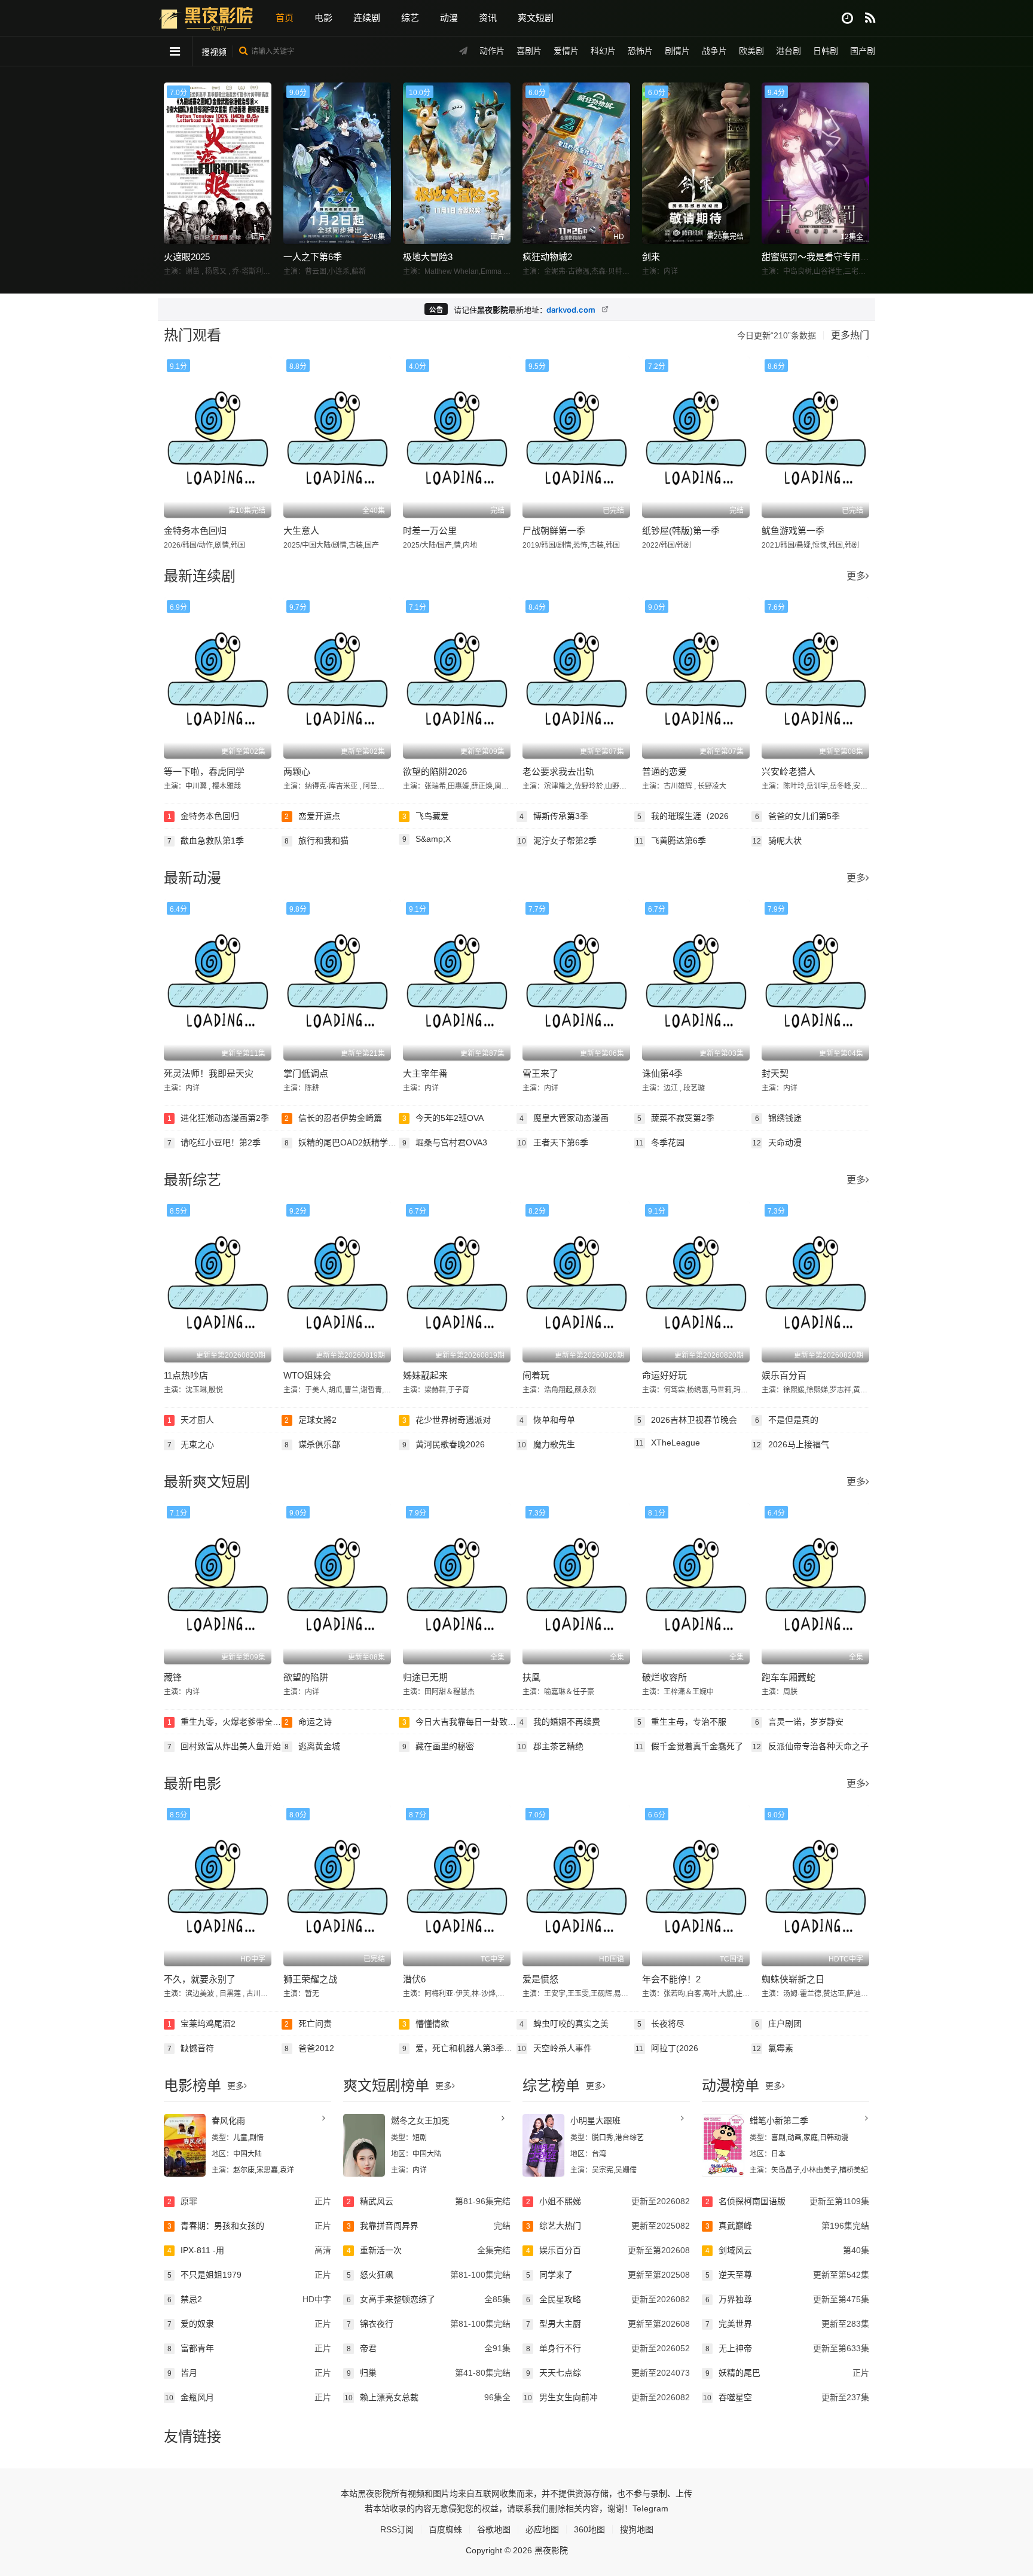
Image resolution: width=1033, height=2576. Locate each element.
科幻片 (603, 51)
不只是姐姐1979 (249, 2275)
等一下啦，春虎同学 (204, 771)
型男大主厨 (608, 2324)
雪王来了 (540, 1073)
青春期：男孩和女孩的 (249, 2226)
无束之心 (191, 1444)
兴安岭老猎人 (788, 771)
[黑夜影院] (206, 17)
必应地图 (542, 2529)
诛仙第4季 (662, 1073)
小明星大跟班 (595, 2120)
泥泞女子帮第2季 (557, 841)
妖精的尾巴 (787, 2373)
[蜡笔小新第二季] (723, 2145)
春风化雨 (228, 2120)
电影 (323, 18)
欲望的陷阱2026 (435, 771)
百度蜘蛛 (445, 2529)
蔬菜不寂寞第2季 (676, 1118)
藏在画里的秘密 (438, 1746)
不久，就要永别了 (200, 1979)
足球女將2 (311, 1420)
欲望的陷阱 (306, 1677)
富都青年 (249, 2348)
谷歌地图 (494, 2529)
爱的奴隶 (249, 2324)
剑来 (651, 257)
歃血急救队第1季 (206, 841)
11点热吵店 (186, 1375)
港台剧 (788, 51)
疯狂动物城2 (547, 257)
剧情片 (677, 51)
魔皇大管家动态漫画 (564, 1118)
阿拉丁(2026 (667, 2048)
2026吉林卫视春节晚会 (687, 1420)
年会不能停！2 (671, 1979)
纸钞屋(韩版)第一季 (681, 531)
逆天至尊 (787, 2275)
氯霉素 (773, 2048)
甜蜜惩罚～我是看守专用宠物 (820, 257)
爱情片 (566, 51)
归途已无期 (425, 1677)
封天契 (775, 1073)
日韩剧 (826, 51)
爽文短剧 (536, 18)
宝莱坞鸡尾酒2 (202, 2024)
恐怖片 (640, 51)
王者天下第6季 (553, 1142)
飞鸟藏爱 (426, 816)
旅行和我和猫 (317, 841)
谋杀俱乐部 (312, 1444)
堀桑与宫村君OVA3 (445, 1142)
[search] (244, 51)
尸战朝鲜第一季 (554, 531)
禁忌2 (249, 2299)
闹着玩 (536, 1375)
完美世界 (787, 2324)
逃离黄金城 (312, 1746)
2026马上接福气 (791, 1444)
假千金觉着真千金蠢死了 (689, 1746)
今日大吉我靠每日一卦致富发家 (459, 1722)
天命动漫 (777, 1142)
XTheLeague (668, 1443)
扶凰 (531, 1677)
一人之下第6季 (313, 257)
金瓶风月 (248, 2397)
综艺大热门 (608, 2226)
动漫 (449, 18)
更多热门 (850, 335)
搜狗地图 (637, 2529)
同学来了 (608, 2275)
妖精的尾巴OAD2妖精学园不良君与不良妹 (342, 1142)
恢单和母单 (547, 1420)
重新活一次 (429, 2250)
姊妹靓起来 (425, 1375)
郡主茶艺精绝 (551, 1746)
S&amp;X (427, 839)
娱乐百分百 (784, 1375)
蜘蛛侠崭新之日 (793, 1979)
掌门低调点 (306, 1073)
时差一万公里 (430, 531)
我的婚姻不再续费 (560, 1722)
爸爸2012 (309, 2048)
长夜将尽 (661, 2024)
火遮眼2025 (187, 257)
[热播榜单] (870, 18)
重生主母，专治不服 (682, 1722)
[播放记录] (847, 18)
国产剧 (863, 51)
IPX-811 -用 (249, 2250)
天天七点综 (608, 2373)
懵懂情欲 (426, 2024)
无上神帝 (787, 2348)
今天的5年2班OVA (443, 1118)
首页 (285, 18)
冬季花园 (660, 1142)
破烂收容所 (664, 1677)
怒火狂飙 (429, 2275)
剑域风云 (787, 2250)
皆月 (249, 2373)
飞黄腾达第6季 (671, 841)
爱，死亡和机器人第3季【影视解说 (459, 2048)
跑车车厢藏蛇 (788, 1677)
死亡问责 (308, 2024)
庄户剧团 (779, 2024)
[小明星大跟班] (543, 2145)
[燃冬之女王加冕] (364, 2145)
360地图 (589, 2529)
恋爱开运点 (312, 816)
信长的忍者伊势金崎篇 (333, 1118)
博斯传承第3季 (554, 816)
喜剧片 (529, 51)
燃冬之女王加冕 (420, 2120)
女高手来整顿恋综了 (429, 2299)
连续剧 (367, 18)
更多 (856, 576)
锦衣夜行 (429, 2324)
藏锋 (173, 1677)
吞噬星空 (786, 2397)
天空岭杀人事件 (555, 2048)
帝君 (429, 2348)
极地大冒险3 (428, 257)
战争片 (714, 51)
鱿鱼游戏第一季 (793, 531)
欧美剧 (751, 51)
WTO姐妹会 (307, 1375)
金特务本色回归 (195, 531)
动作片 (492, 51)
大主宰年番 (425, 1073)
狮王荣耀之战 (310, 1979)
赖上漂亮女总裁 (427, 2397)
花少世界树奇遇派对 (447, 1420)
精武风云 (429, 2201)
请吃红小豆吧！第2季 (214, 1142)
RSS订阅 (397, 2529)
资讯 (488, 18)
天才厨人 (191, 1420)
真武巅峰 (787, 2226)
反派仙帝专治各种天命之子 (811, 1746)
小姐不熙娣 (608, 2201)
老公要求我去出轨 (558, 771)
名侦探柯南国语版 (787, 2201)
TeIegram (650, 2508)
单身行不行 (608, 2348)
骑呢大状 (777, 841)
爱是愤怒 (540, 1979)
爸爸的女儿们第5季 (798, 816)
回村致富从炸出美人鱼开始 (224, 1746)
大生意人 (301, 531)
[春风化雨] (185, 2145)
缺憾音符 (191, 2048)
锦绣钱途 (779, 1118)
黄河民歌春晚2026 (444, 1444)
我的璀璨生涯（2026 (683, 816)
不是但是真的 (787, 1420)
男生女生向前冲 (607, 2397)
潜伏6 (414, 1979)
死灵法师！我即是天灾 (209, 1073)
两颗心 (297, 771)
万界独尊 (787, 2299)
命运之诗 (308, 1722)
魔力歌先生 (546, 1444)
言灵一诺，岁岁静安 (800, 1722)
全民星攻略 (608, 2299)
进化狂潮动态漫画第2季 (218, 1118)
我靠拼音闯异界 (429, 2226)
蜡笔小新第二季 (779, 2120)
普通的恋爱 (664, 771)
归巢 (429, 2373)
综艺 (410, 18)
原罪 (249, 2201)
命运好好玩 (664, 1375)
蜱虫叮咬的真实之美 (564, 2024)
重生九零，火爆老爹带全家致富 (224, 1722)
